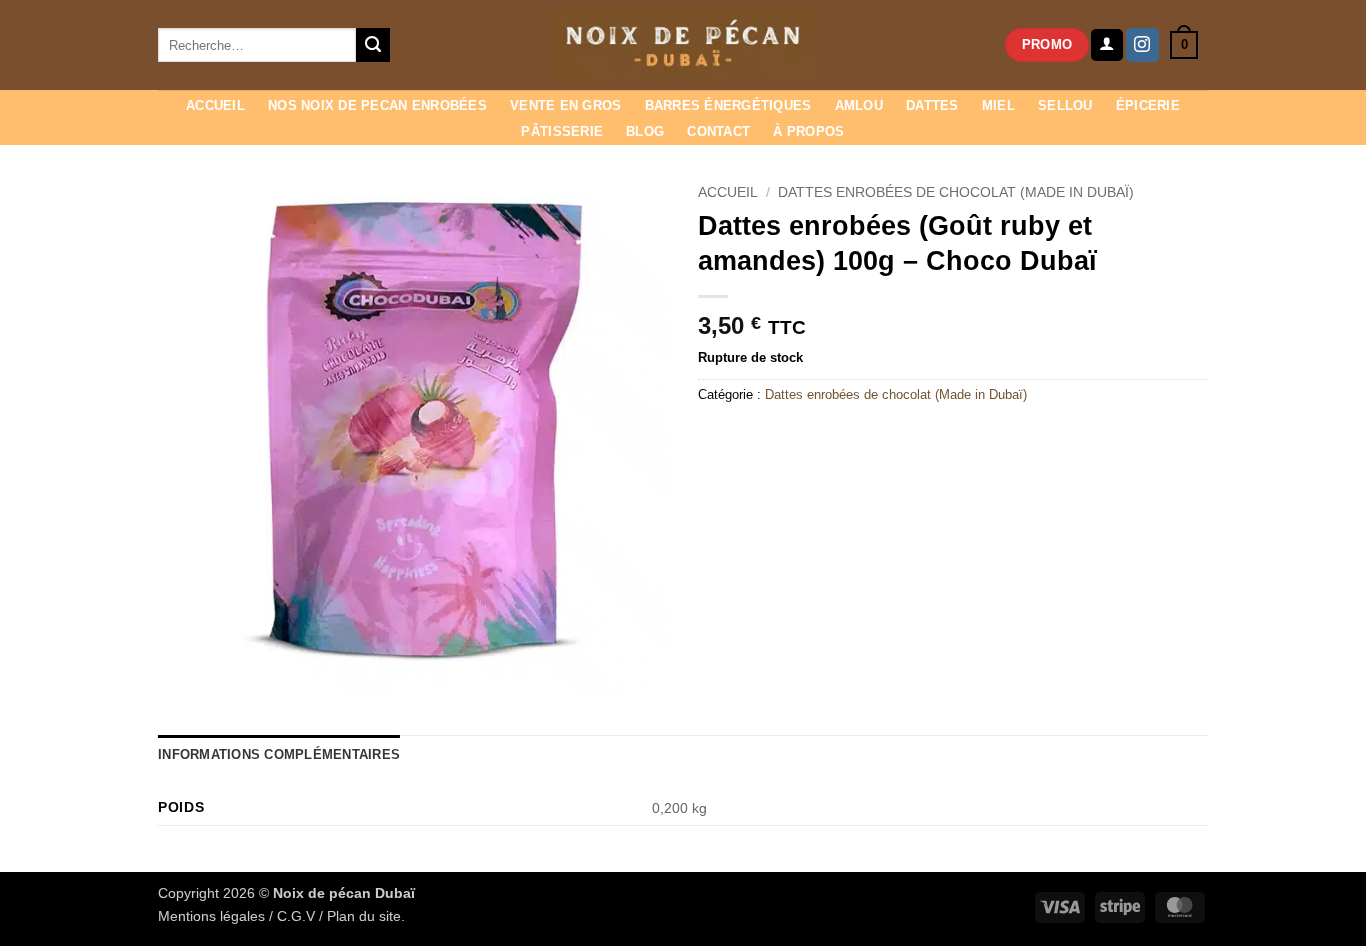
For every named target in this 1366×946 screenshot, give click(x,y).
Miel (998, 105)
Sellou (1065, 105)
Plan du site (364, 916)
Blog (645, 131)
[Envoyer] (373, 45)
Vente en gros (565, 105)
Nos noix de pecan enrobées (377, 105)
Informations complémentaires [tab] (279, 754)
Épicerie (1148, 105)
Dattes (932, 105)
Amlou (859, 105)
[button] (1107, 45)
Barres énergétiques (728, 105)
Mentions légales (211, 916)
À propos (808, 131)
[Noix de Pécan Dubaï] (683, 45)
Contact (718, 131)
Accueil (215, 105)
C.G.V (296, 916)
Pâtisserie (562, 131)
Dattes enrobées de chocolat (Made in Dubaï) (956, 192)
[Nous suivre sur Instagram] (1142, 45)
